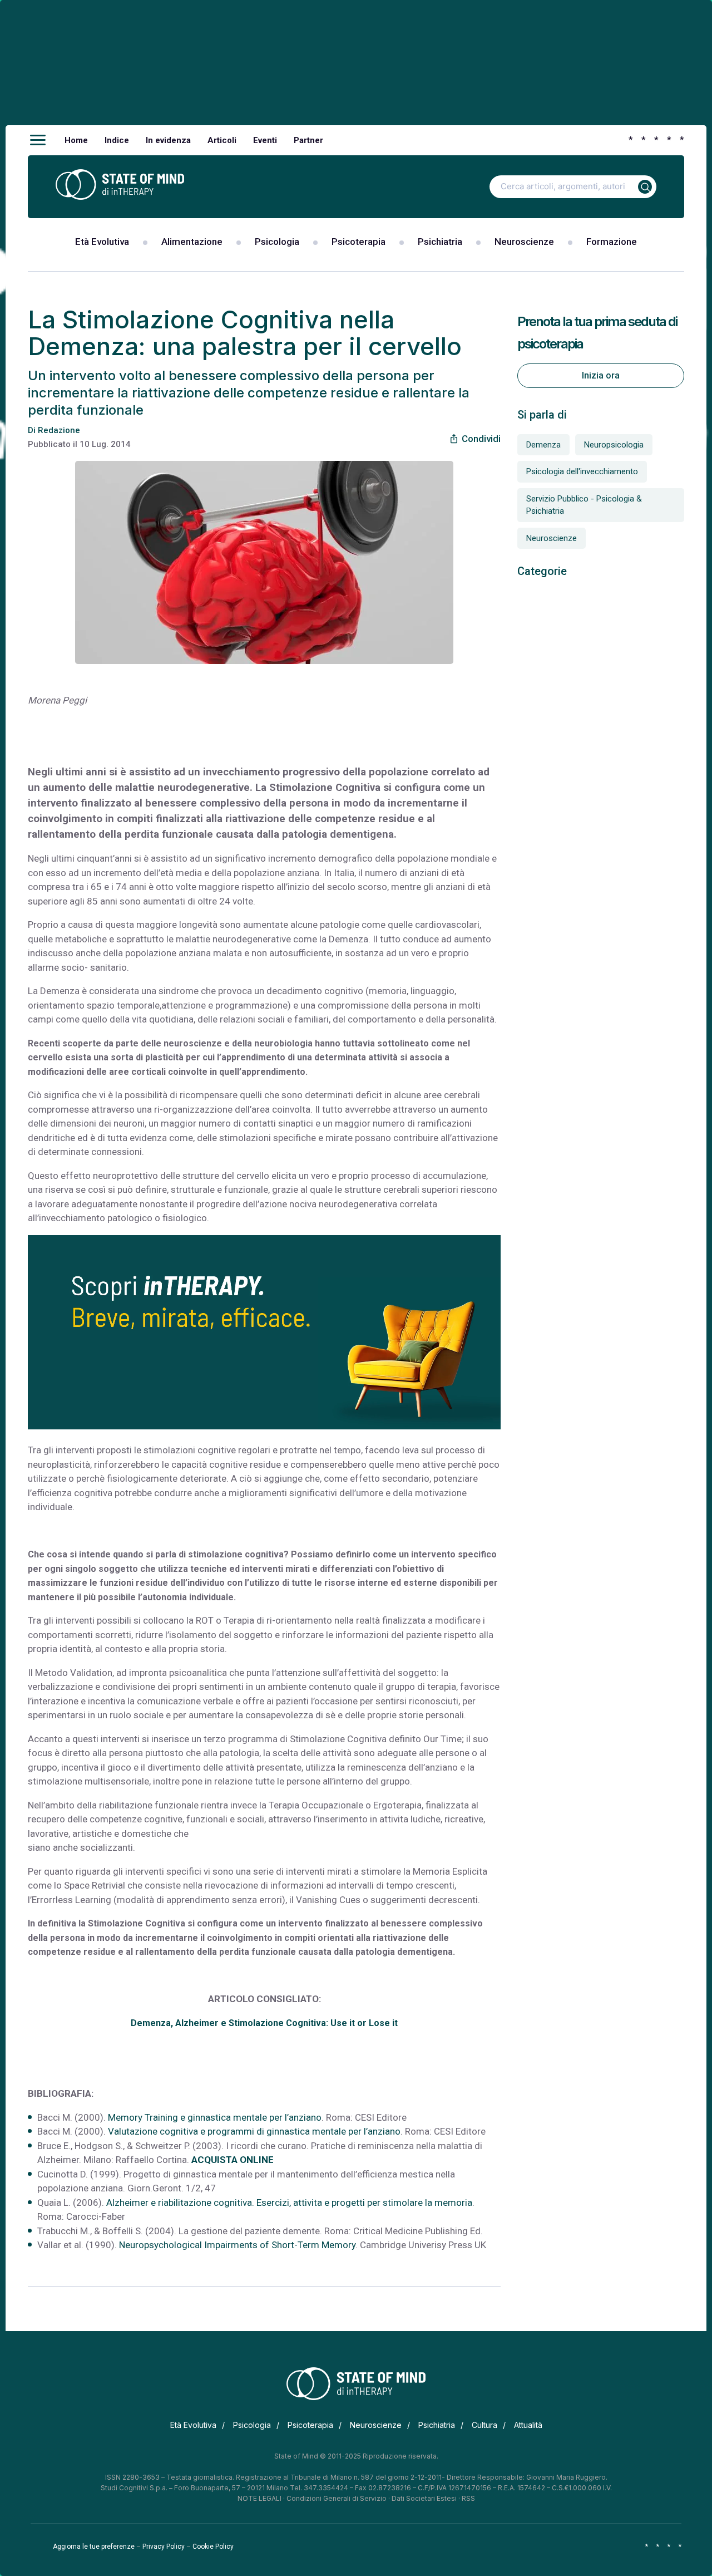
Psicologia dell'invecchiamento (582, 471)
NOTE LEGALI (259, 2498)
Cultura (484, 2425)
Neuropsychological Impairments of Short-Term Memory (237, 2245)
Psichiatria (440, 242)
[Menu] (38, 140)
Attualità (528, 2425)
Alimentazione (192, 242)
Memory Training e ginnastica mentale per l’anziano (215, 2117)
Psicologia (277, 242)
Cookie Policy (213, 2546)
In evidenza (168, 140)
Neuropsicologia (614, 445)
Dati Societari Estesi (424, 2498)
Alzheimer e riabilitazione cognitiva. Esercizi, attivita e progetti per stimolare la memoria (289, 2203)
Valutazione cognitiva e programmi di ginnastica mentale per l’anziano (254, 2131)
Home (76, 140)
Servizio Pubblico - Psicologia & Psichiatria (584, 505)
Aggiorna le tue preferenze (94, 2546)
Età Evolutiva (102, 242)
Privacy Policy (164, 2546)
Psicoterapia (359, 242)
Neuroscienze (524, 242)
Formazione (612, 242)
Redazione (59, 430)
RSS (468, 2498)
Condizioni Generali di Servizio (337, 2498)
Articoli (222, 140)
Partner (308, 140)
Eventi (265, 140)
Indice (117, 140)
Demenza (543, 445)
